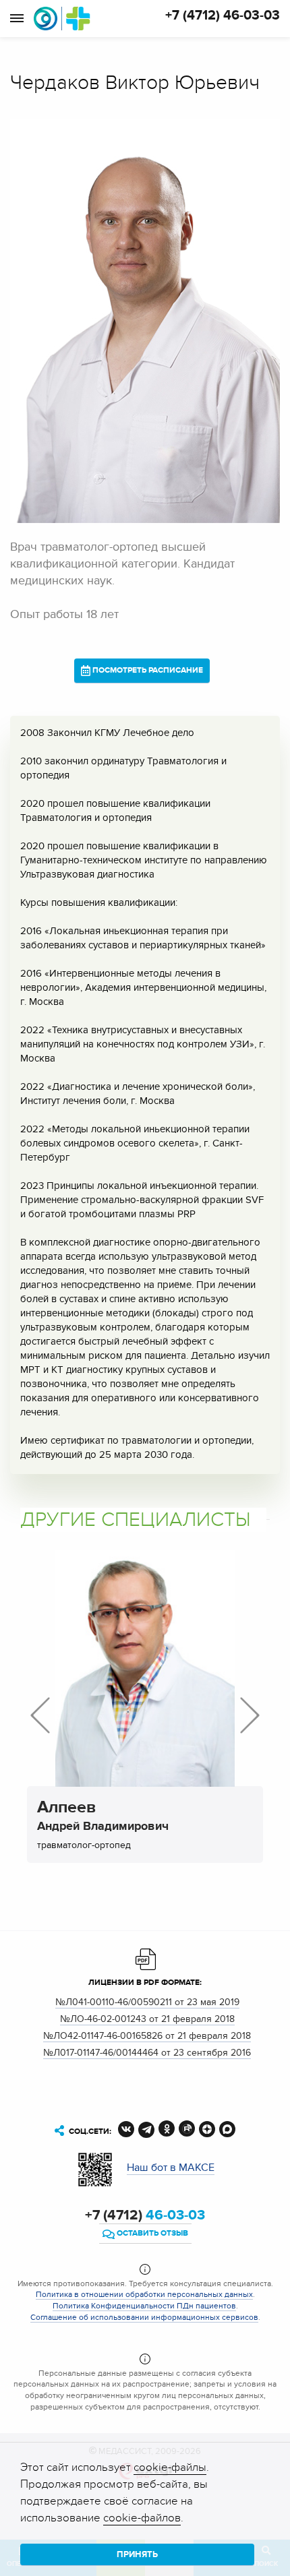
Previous (40, 1715)
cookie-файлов (142, 2518)
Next (250, 1715)
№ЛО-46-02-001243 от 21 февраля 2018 (147, 2019)
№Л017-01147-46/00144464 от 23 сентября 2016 (147, 2053)
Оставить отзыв (151, 2233)
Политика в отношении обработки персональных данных (144, 2294)
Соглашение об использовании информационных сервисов (144, 2317)
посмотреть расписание (147, 670)
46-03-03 (145, 2215)
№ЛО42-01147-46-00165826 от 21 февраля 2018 (147, 2036)
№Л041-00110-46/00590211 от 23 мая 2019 (147, 2002)
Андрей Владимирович (103, 1818)
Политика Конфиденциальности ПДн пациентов (144, 2306)
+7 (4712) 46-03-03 (223, 16)
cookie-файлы (170, 2467)
